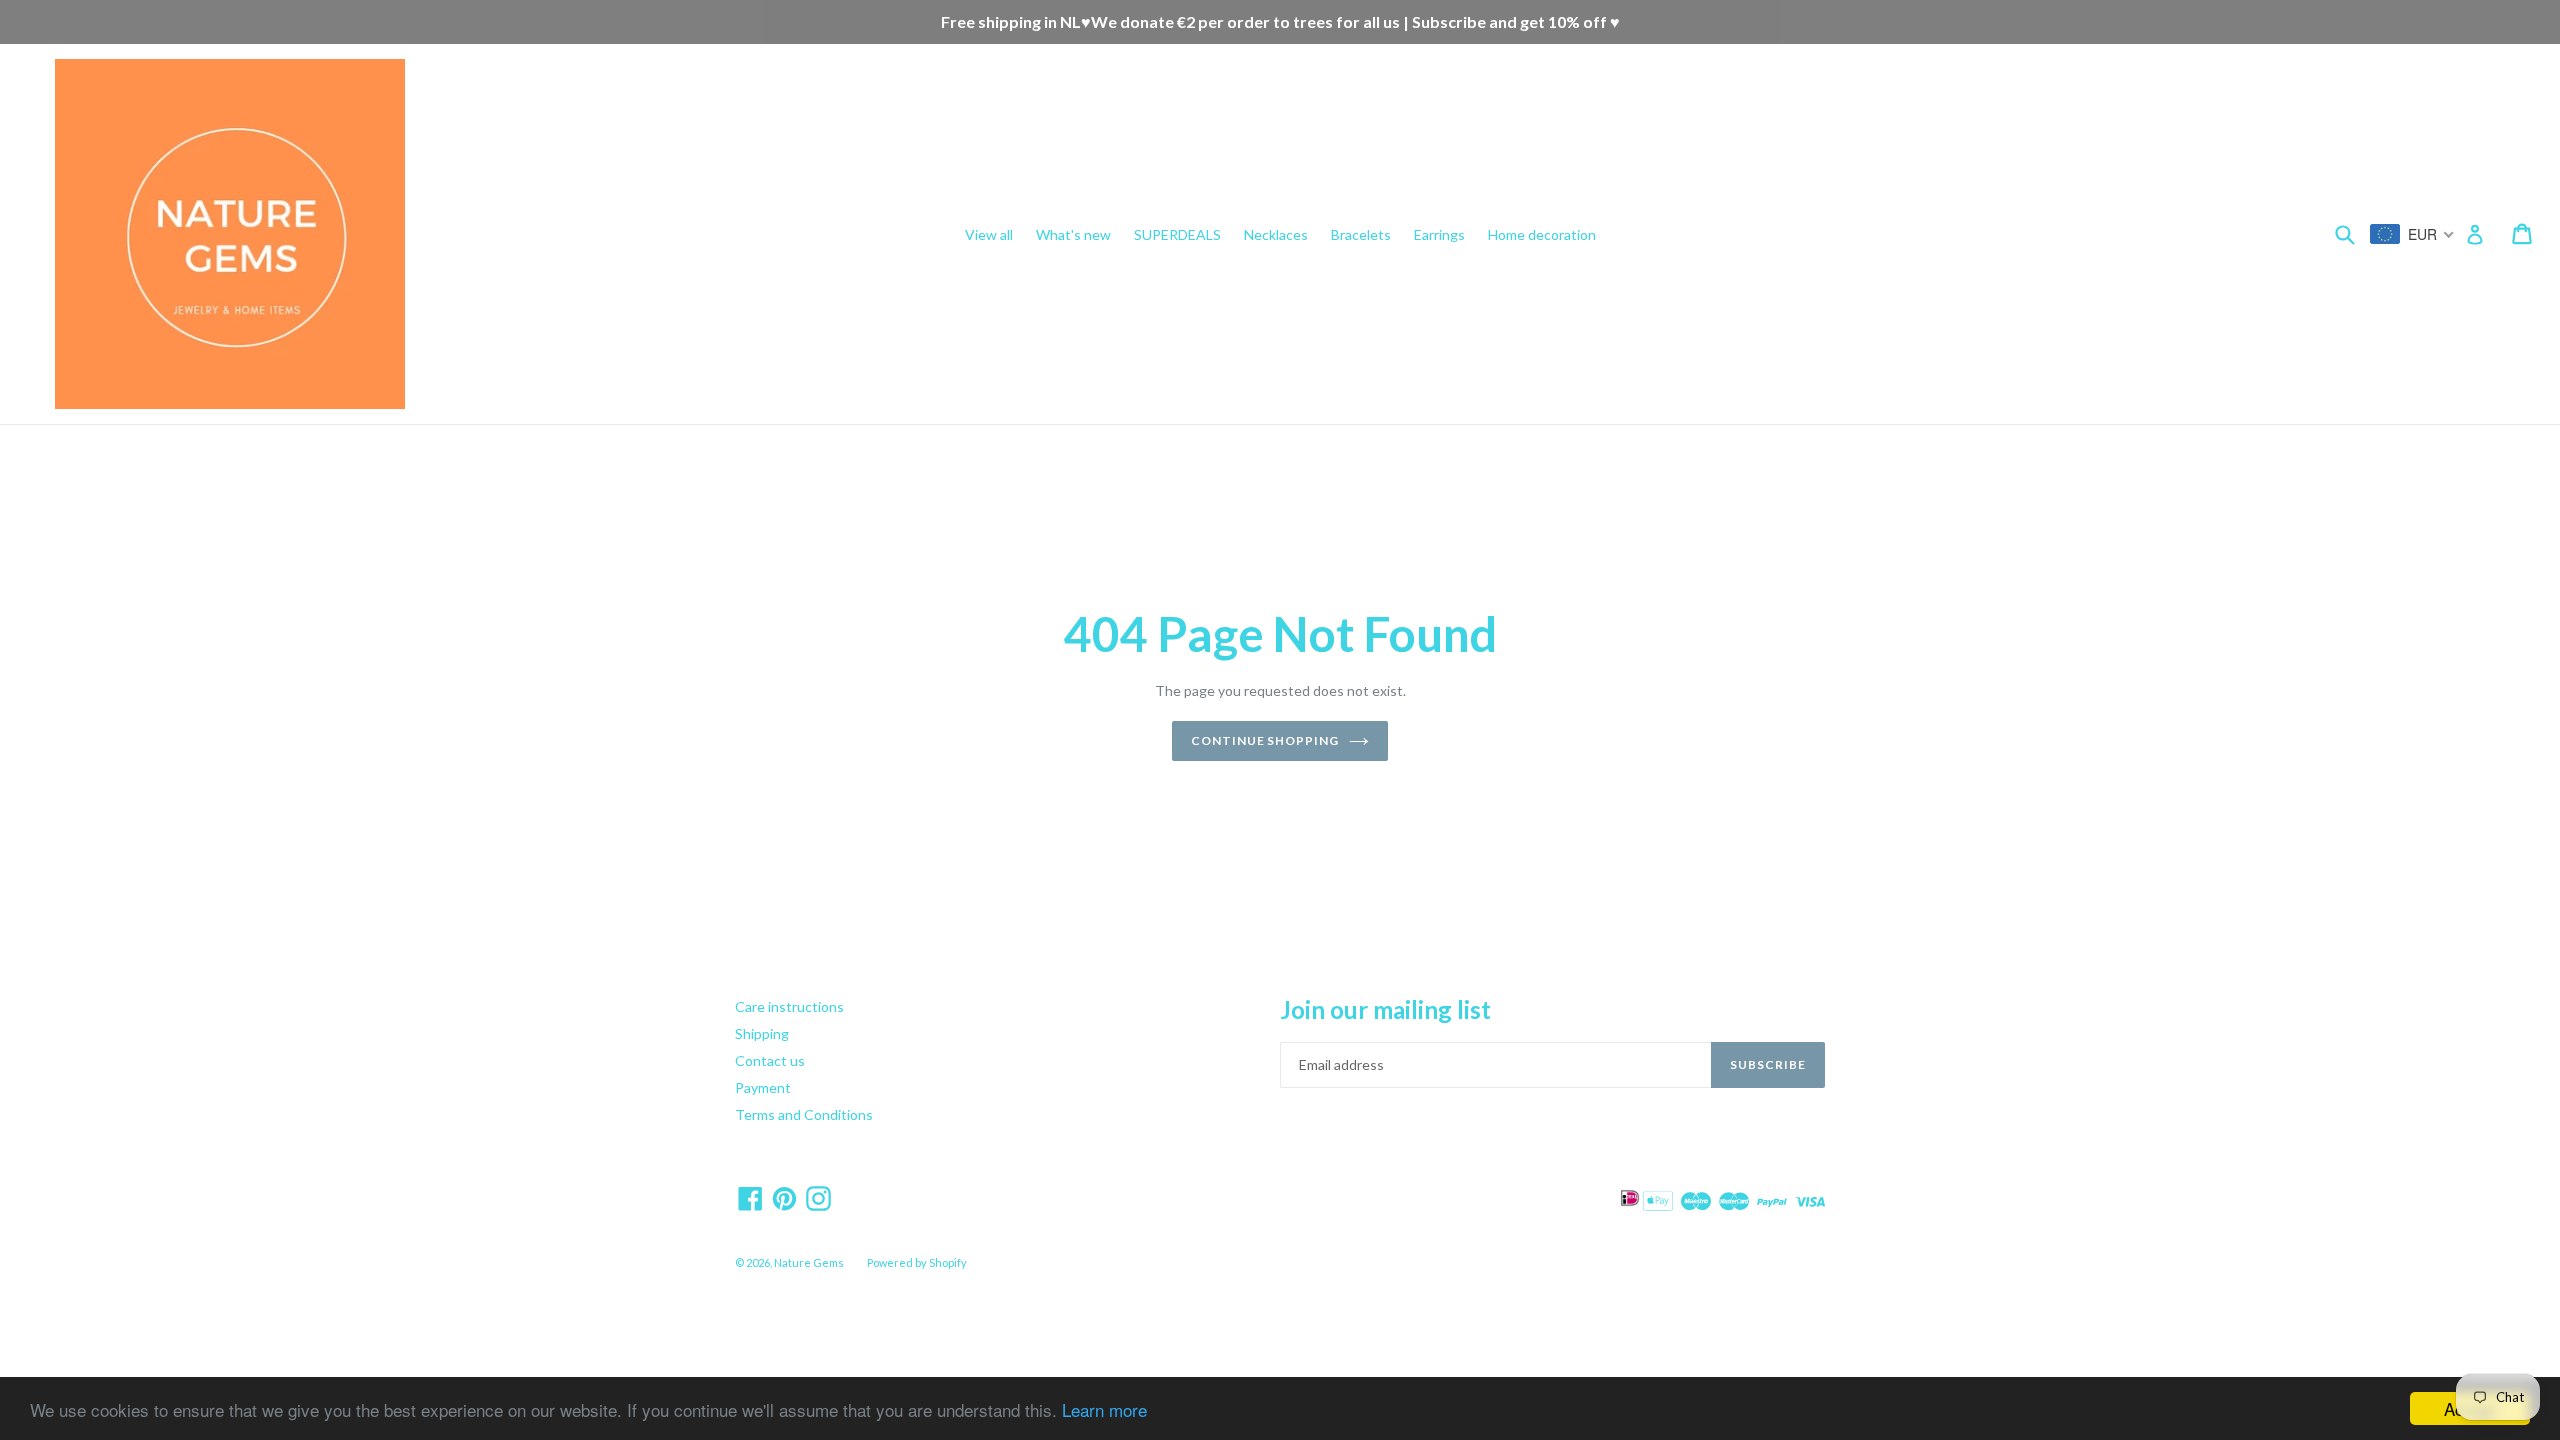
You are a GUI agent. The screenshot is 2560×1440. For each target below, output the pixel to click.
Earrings (1439, 234)
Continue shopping (1265, 740)
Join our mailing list (1385, 1010)
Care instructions (789, 1006)
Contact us (770, 1060)
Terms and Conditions (804, 1114)
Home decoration (1542, 234)
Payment (763, 1087)
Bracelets (1361, 234)
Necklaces (1276, 234)
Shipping (762, 1033)
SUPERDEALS (1177, 234)
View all (989, 234)
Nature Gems (809, 1262)
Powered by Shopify (917, 1262)
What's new (1073, 234)
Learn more (1104, 1409)
